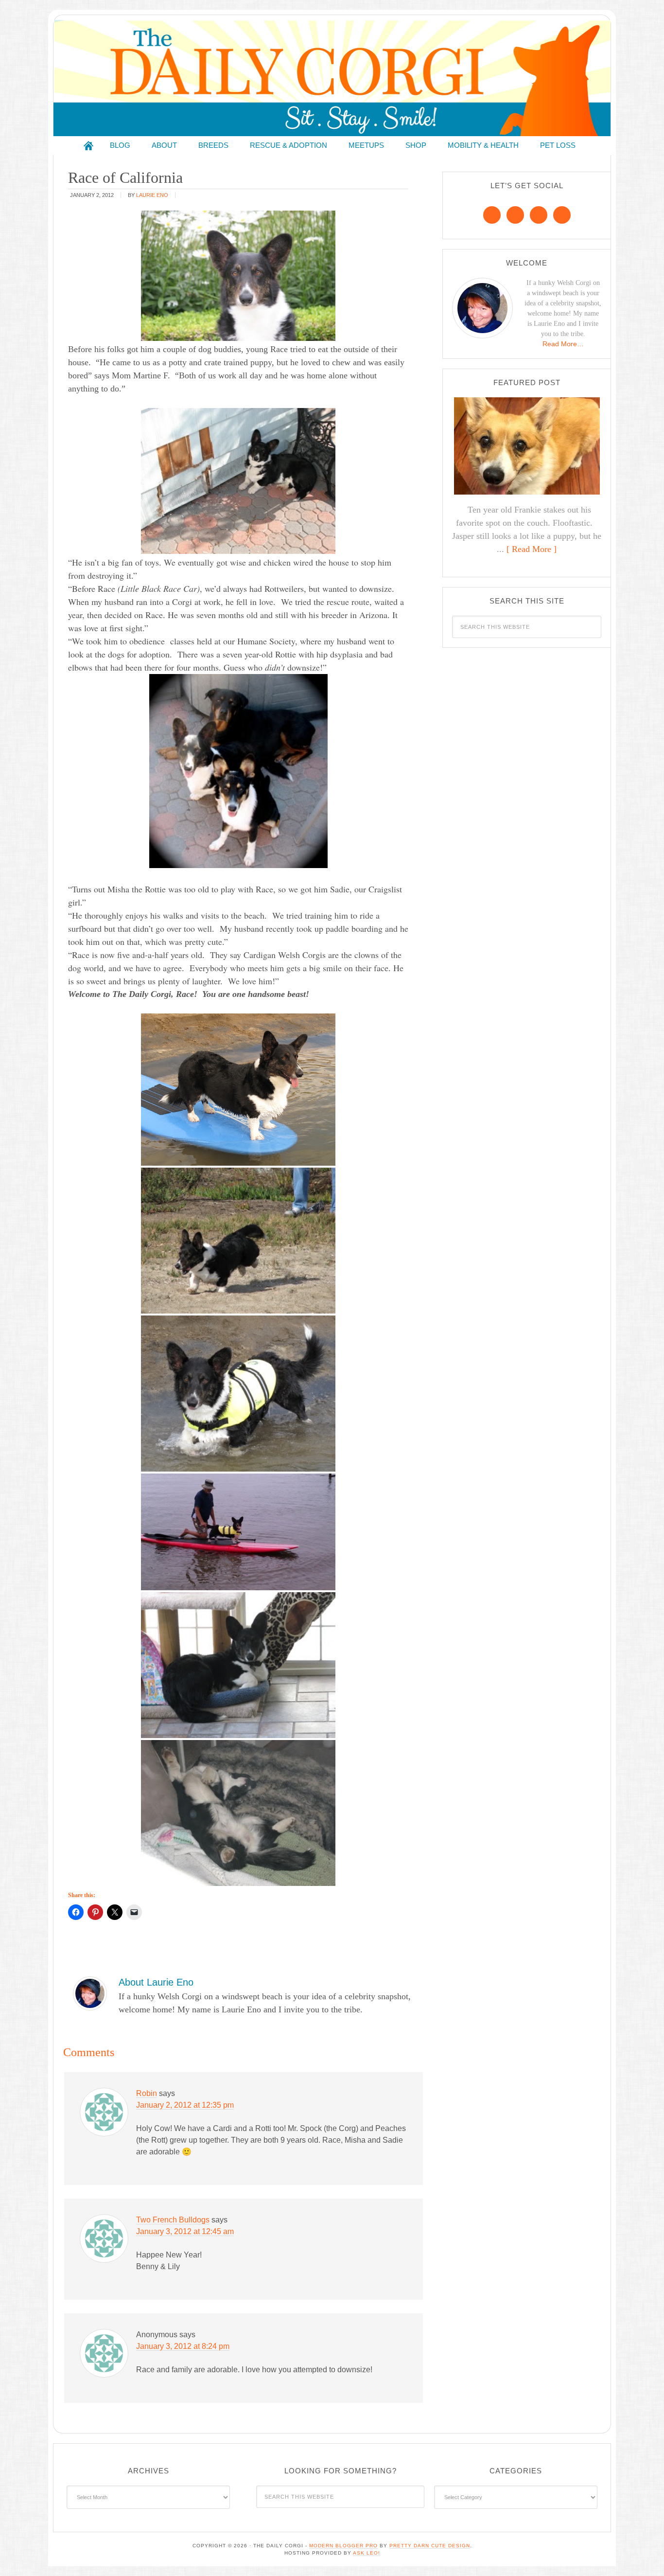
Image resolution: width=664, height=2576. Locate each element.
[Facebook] (492, 215)
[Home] (88, 146)
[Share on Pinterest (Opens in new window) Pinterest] (95, 1912)
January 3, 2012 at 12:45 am (185, 2231)
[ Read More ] (532, 549)
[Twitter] (539, 215)
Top (641, 2553)
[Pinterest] (515, 215)
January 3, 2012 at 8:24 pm (183, 2346)
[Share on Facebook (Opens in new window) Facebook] (76, 1912)
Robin (147, 2093)
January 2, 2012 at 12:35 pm (185, 2105)
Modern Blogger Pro (343, 2546)
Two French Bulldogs (173, 2220)
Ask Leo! (367, 2553)
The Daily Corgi (332, 78)
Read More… (563, 344)
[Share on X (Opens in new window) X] (115, 1912)
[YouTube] (562, 215)
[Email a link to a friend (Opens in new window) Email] (134, 1912)
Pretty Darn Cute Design (430, 2546)
